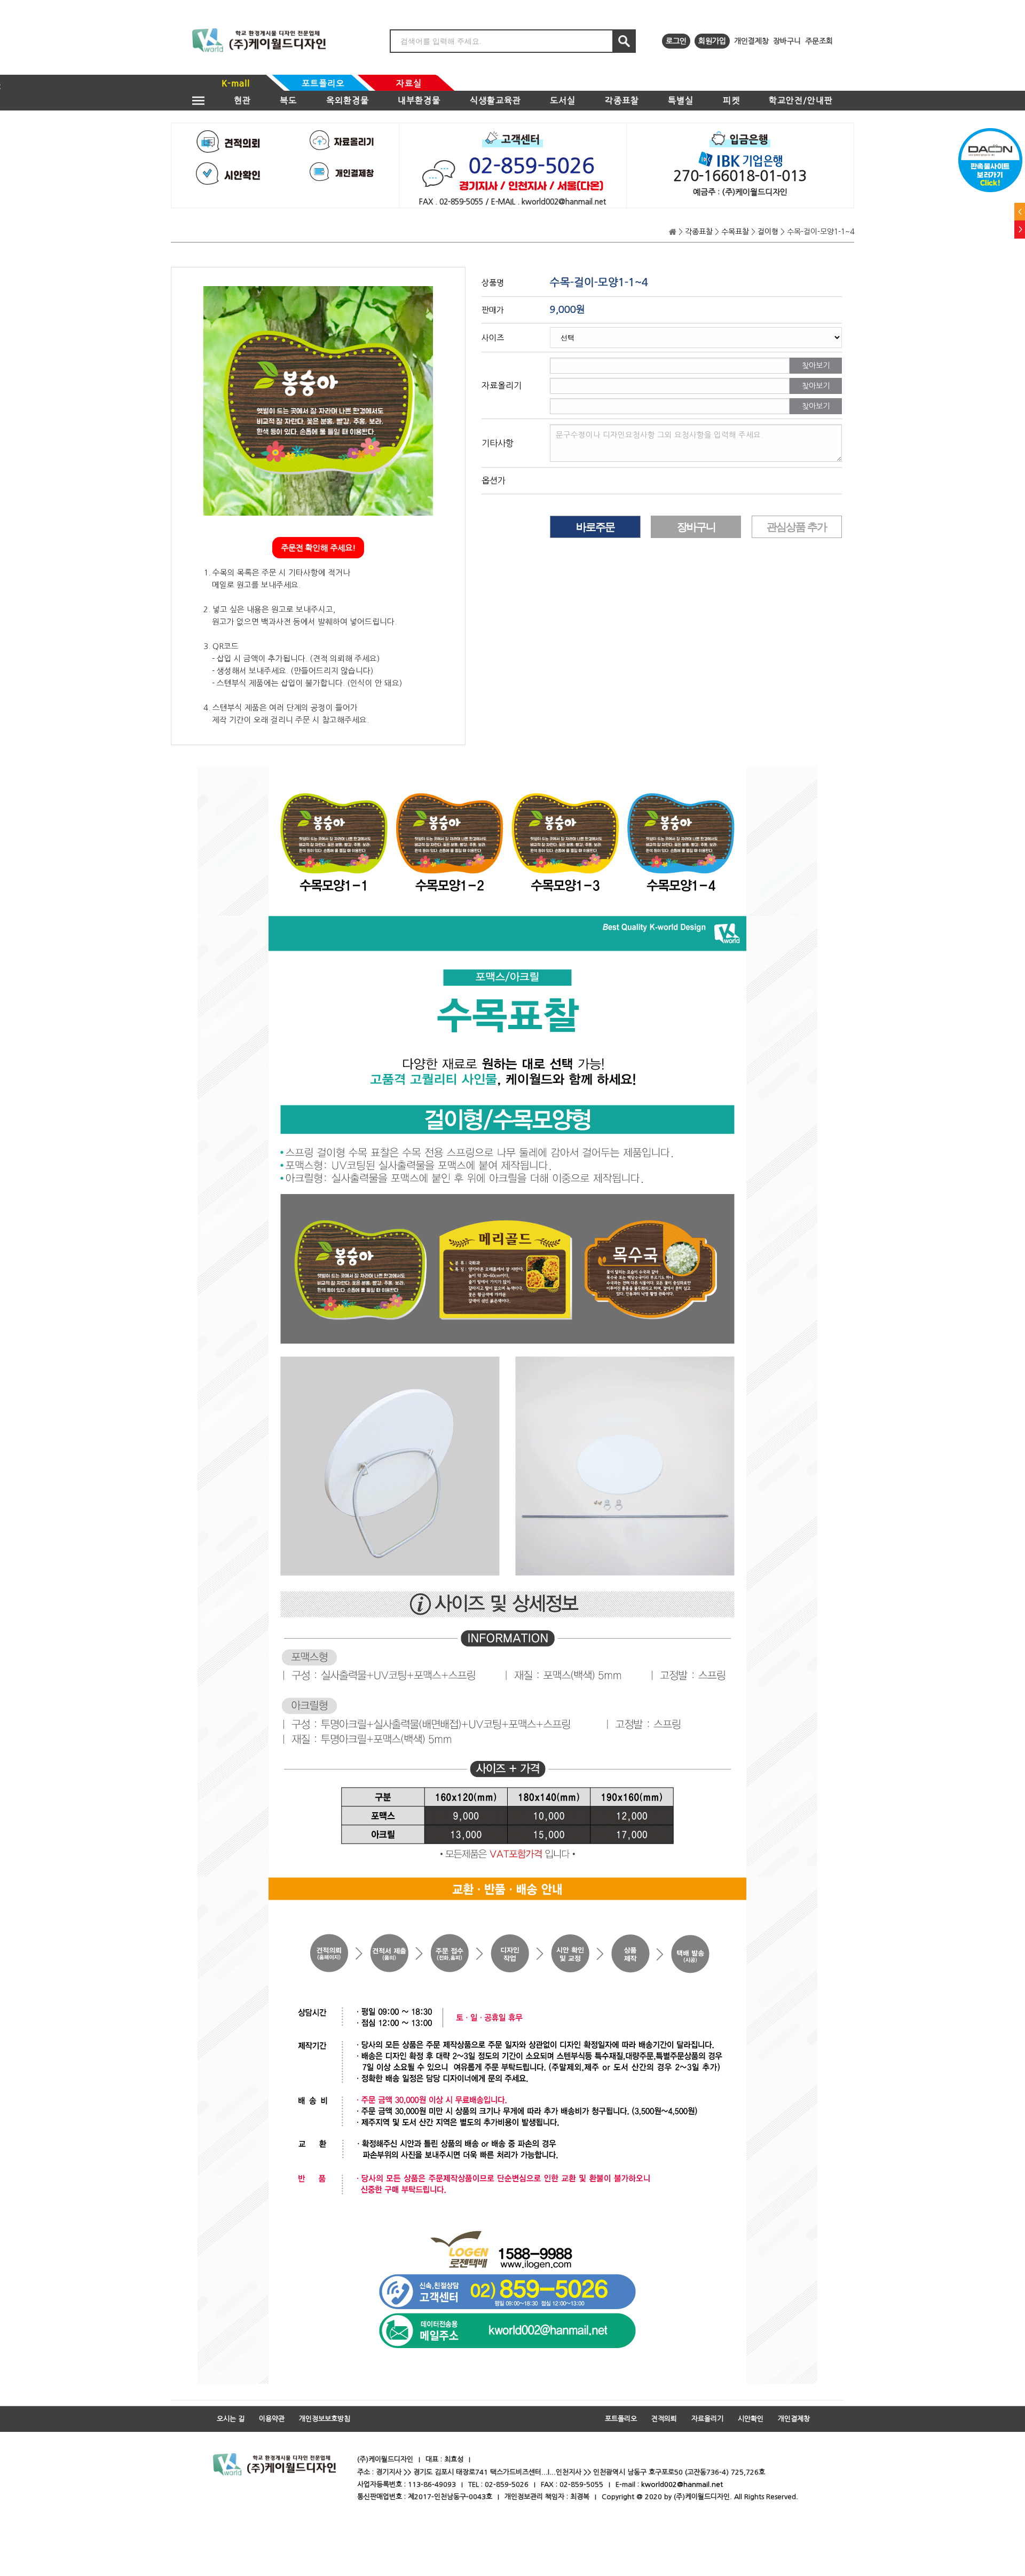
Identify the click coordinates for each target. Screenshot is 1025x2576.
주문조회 (819, 41)
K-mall (236, 83)
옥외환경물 (348, 100)
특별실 (681, 100)
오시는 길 (231, 2419)
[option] (318, 401)
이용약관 (272, 2419)
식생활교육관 (495, 100)
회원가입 (712, 41)
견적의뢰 (664, 2419)
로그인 (676, 41)
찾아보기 (816, 366)
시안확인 (751, 2419)
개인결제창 (751, 41)
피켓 (731, 100)
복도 (288, 100)
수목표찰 (735, 232)
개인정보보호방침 (325, 2419)
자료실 (409, 83)
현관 (242, 100)
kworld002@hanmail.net (682, 2484)
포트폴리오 (323, 83)
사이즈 (493, 338)
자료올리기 (707, 2419)
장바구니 (787, 41)
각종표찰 (622, 100)
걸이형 (768, 232)
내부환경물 (419, 100)
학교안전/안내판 (801, 100)
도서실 (563, 100)
